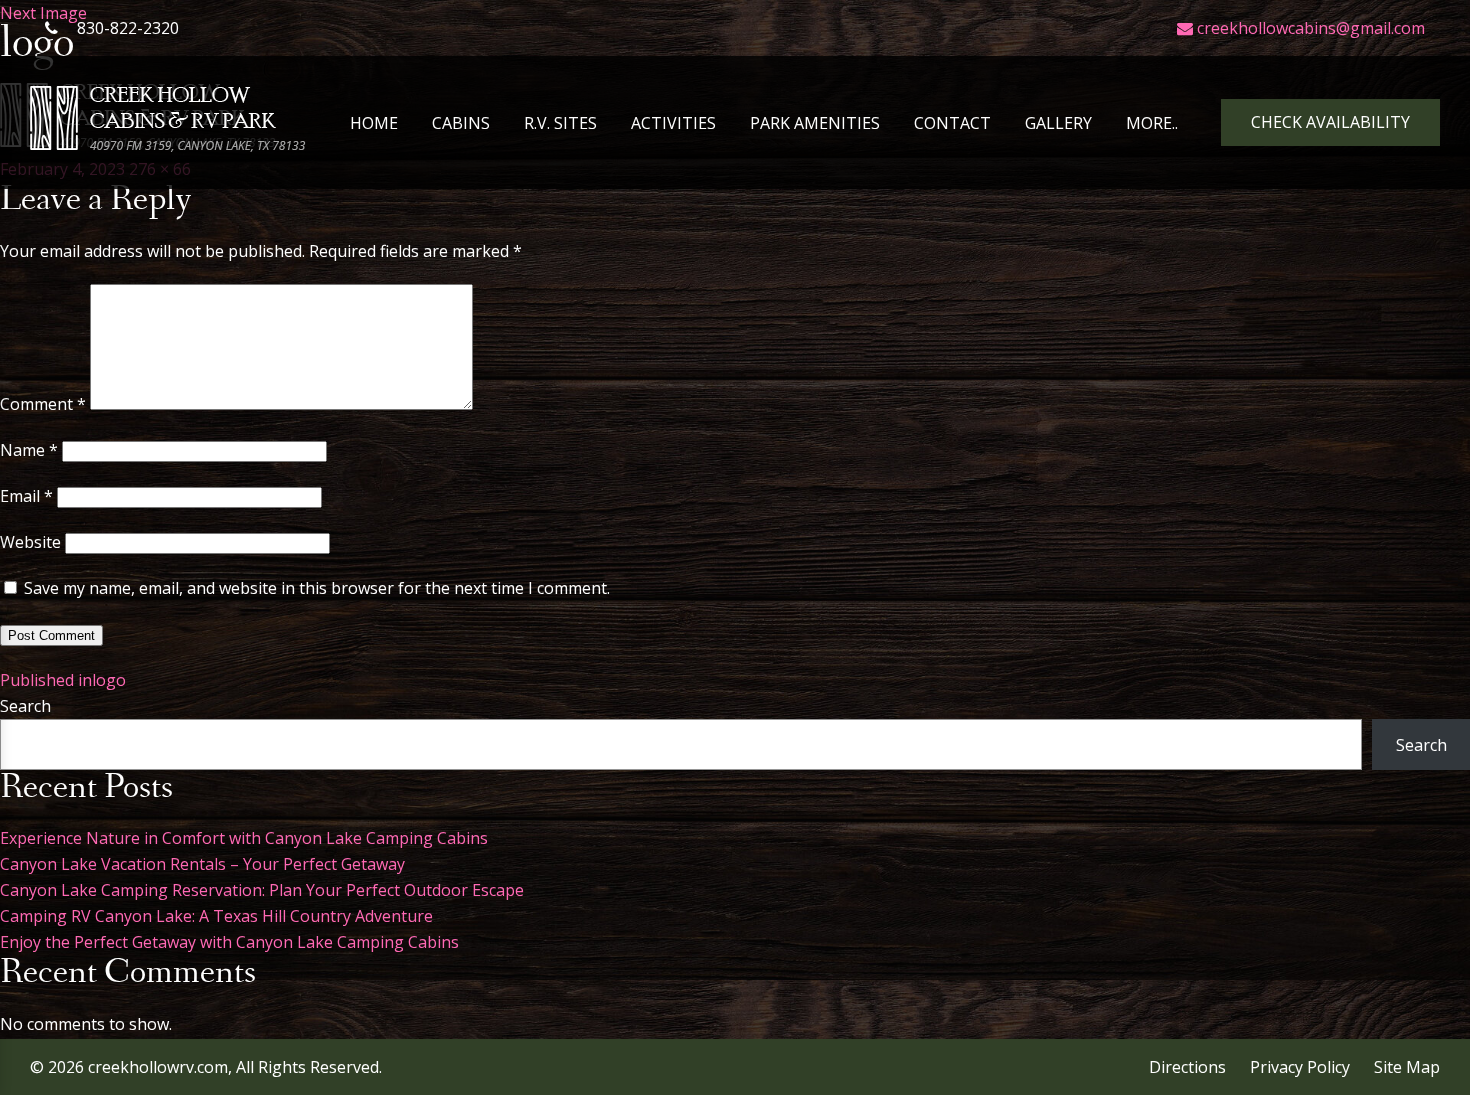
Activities (673, 123)
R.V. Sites (560, 123)
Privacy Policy (1300, 1067)
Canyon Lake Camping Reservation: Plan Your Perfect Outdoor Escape (262, 890)
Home (374, 123)
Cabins (461, 123)
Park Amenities (815, 123)
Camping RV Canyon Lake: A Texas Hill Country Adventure (216, 916)
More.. (1152, 123)
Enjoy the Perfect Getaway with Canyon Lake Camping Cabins (229, 942)
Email (26, 496)
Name (29, 450)
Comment (43, 404)
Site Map (1407, 1067)
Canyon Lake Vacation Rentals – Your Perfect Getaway (202, 864)
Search (25, 706)
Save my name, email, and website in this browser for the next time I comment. (317, 588)
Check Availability (1330, 122)
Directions (1187, 1067)
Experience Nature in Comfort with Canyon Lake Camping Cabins (244, 838)
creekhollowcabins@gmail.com (1309, 28)
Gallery (1058, 123)
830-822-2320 (126, 28)
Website (30, 542)
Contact (952, 123)
